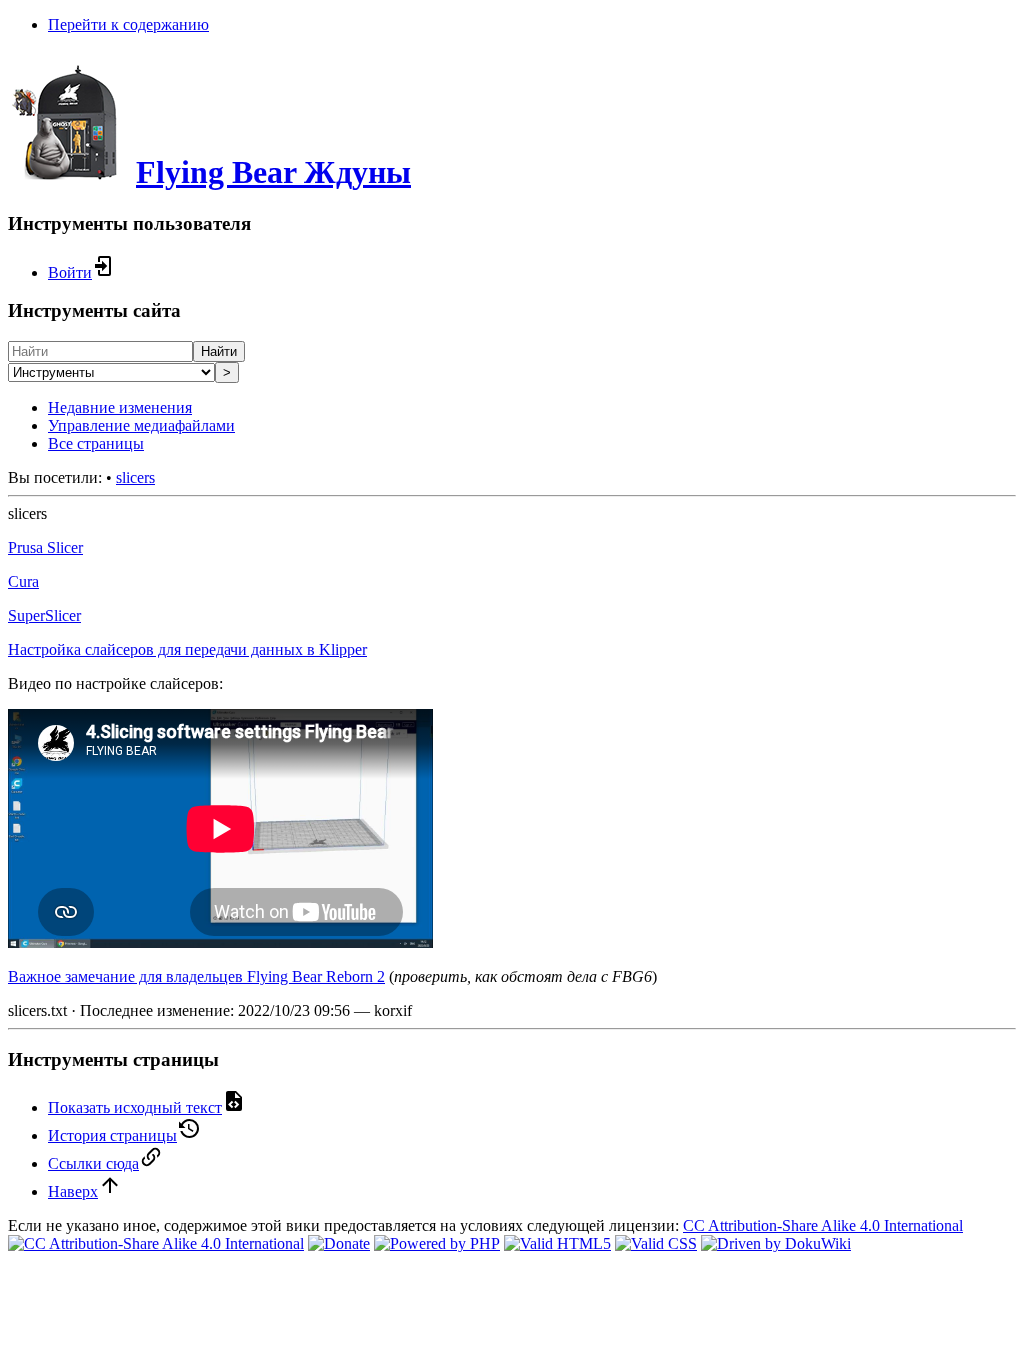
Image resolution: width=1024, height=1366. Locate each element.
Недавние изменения (120, 407)
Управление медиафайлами (141, 425)
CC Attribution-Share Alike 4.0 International (823, 1225)
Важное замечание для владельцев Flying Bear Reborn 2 (196, 976)
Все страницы (96, 443)
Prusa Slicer (45, 547)
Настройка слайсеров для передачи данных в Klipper (187, 649)
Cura (23, 581)
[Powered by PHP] (437, 1243)
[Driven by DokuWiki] (776, 1243)
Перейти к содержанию (128, 24)
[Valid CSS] (656, 1243)
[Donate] (339, 1243)
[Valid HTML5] (557, 1243)
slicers (135, 477)
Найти (219, 351)
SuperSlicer (44, 615)
